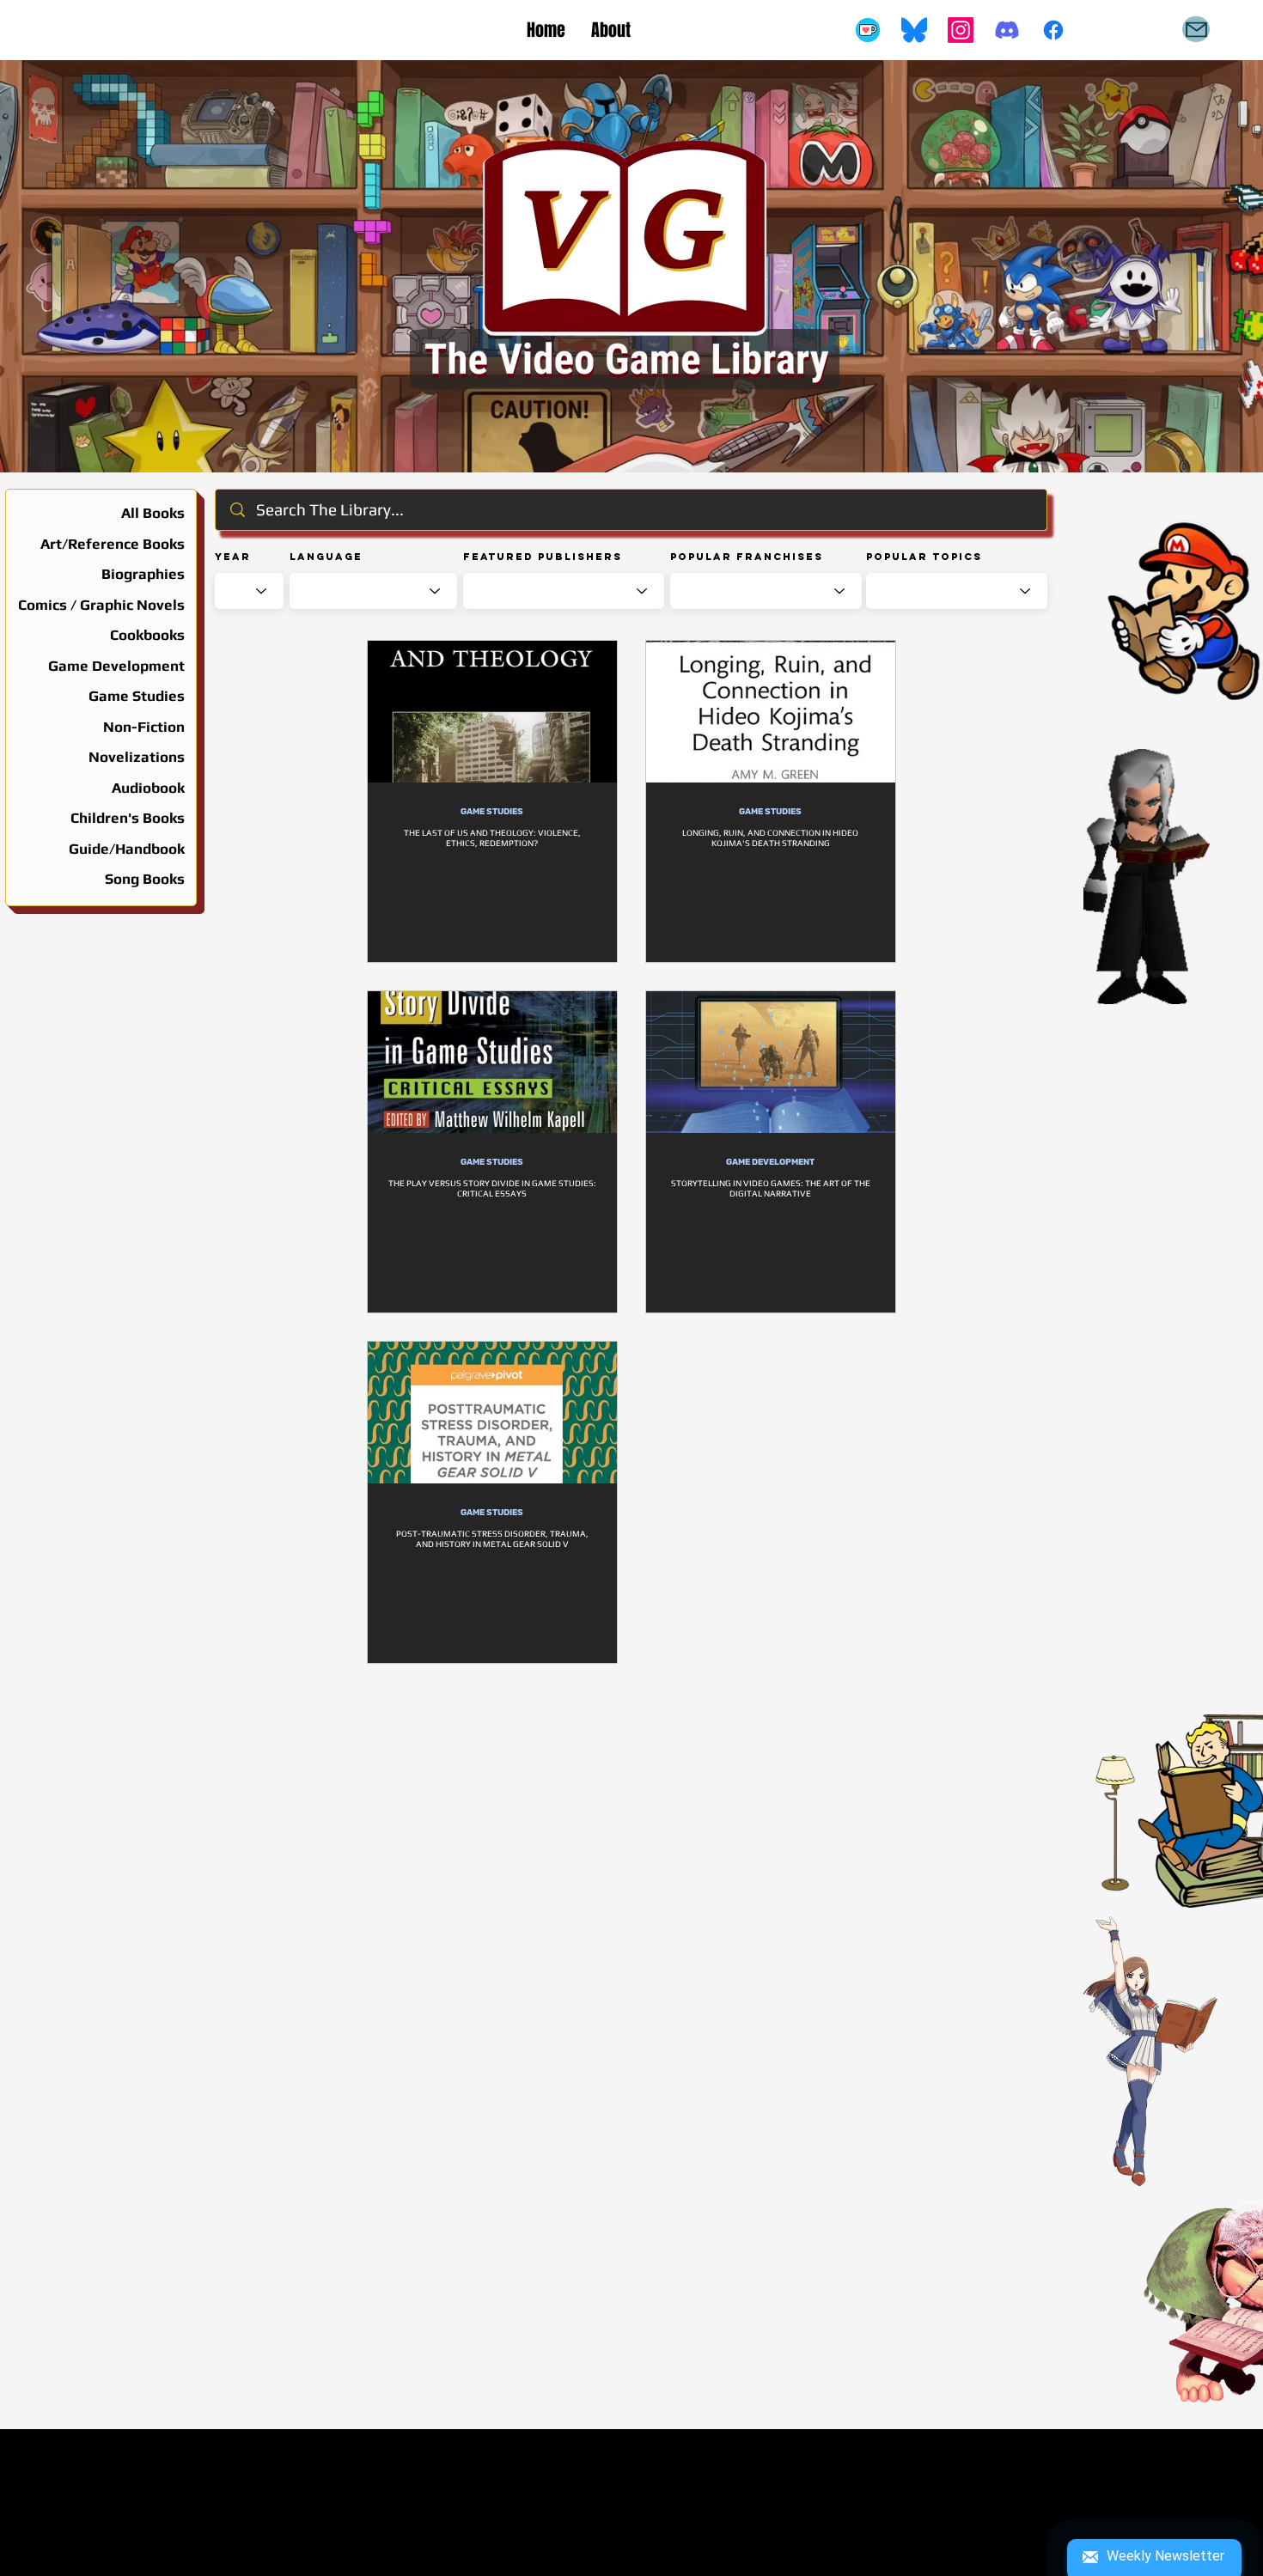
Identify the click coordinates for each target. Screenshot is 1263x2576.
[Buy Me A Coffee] (868, 30)
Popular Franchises (747, 557)
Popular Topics (924, 557)
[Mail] (1196, 29)
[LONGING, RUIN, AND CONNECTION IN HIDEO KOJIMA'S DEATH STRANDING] (771, 712)
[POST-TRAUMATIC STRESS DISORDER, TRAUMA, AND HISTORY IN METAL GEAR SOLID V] (492, 1413)
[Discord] (1007, 30)
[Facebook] (1053, 30)
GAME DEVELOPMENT (770, 1162)
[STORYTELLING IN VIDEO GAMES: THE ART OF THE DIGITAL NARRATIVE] (771, 1062)
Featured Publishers (543, 557)
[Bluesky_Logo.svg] (914, 30)
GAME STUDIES (492, 812)
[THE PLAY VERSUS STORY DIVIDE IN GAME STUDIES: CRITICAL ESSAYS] (492, 1062)
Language (326, 557)
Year (233, 557)
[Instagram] (961, 30)
